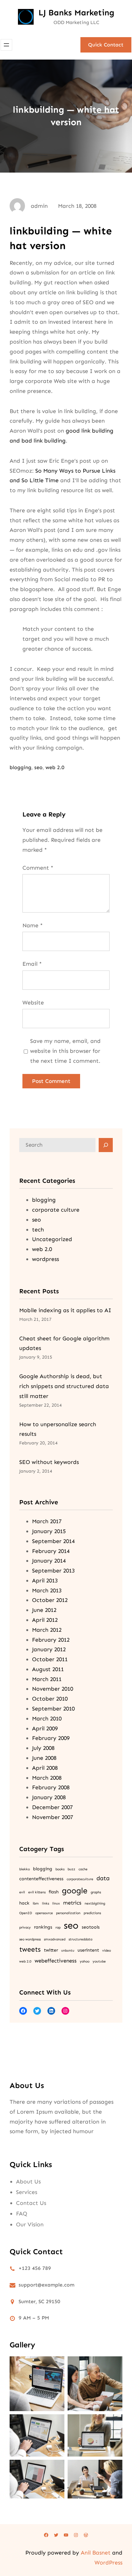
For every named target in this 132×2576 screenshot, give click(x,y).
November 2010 (53, 1689)
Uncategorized (52, 1239)
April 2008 (45, 1768)
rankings (43, 1927)
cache (83, 1869)
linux (56, 1903)
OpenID (26, 1913)
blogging (21, 767)
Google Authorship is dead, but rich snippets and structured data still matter (64, 1386)
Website (33, 1003)
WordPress (108, 2563)
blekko (25, 1869)
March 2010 (47, 1719)
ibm (36, 1903)
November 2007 (53, 1817)
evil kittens (37, 1892)
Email (32, 964)
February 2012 (51, 1640)
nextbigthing (95, 1903)
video (107, 1950)
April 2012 (45, 1620)
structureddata (80, 1939)
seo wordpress (30, 1939)
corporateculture (80, 1879)
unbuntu (68, 1950)
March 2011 (47, 1679)
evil (22, 1892)
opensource (44, 1913)
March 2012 (47, 1630)
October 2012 (50, 1600)
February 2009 (51, 1738)
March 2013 (47, 1590)
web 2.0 (55, 767)
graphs (96, 1892)
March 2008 (47, 1778)
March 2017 (47, 1521)
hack (24, 1903)
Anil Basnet (96, 2553)
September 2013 (53, 1571)
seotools (91, 1927)
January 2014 (49, 1561)
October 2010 (50, 1699)
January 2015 (49, 1531)
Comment (38, 868)
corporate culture (56, 1210)
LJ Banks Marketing (76, 13)
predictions (92, 1913)
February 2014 (51, 1551)
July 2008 (43, 1748)
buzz (71, 1869)
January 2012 (49, 1649)
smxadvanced (55, 1939)
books (60, 1869)
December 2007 (52, 1807)
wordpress (45, 1259)
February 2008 (51, 1787)
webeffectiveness (56, 1961)
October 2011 (50, 1659)
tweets (30, 1949)
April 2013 (45, 1581)
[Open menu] (6, 45)
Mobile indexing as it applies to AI (65, 1310)
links (45, 1903)
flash (54, 1892)
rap (58, 1927)
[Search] (106, 1145)
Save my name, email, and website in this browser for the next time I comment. (65, 1051)
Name (33, 925)
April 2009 (45, 1728)
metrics (72, 1903)
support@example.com (46, 2285)
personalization (68, 1913)
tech (38, 1230)
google (75, 1891)
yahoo (85, 1961)
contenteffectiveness (41, 1879)
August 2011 (48, 1669)
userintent (88, 1950)
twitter (51, 1950)
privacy (25, 1927)
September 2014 (53, 1541)
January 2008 (49, 1797)
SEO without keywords (49, 1462)
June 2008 (44, 1758)
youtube (99, 1961)
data (103, 1878)
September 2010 (53, 1709)
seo (38, 767)
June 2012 (44, 1610)
